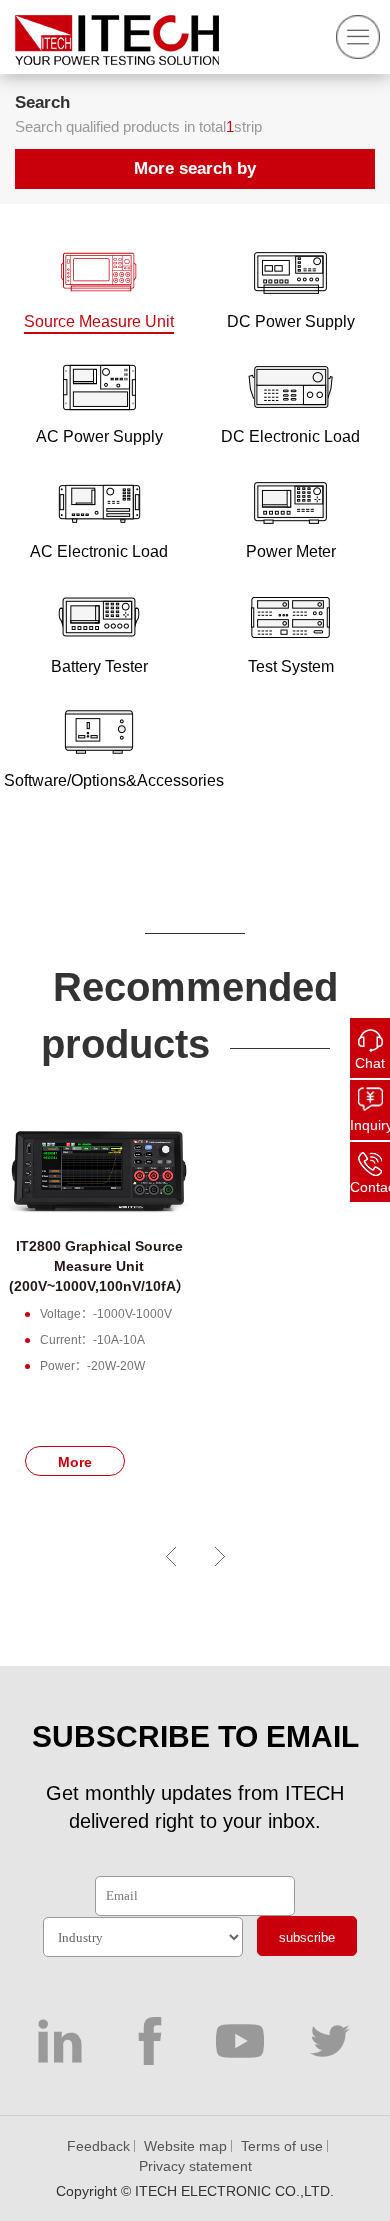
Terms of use (282, 2146)
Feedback (98, 2146)
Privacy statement (195, 2166)
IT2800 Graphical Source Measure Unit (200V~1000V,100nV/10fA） (99, 1266)
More (75, 1462)
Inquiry (370, 1125)
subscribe (307, 1937)
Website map (185, 2146)
